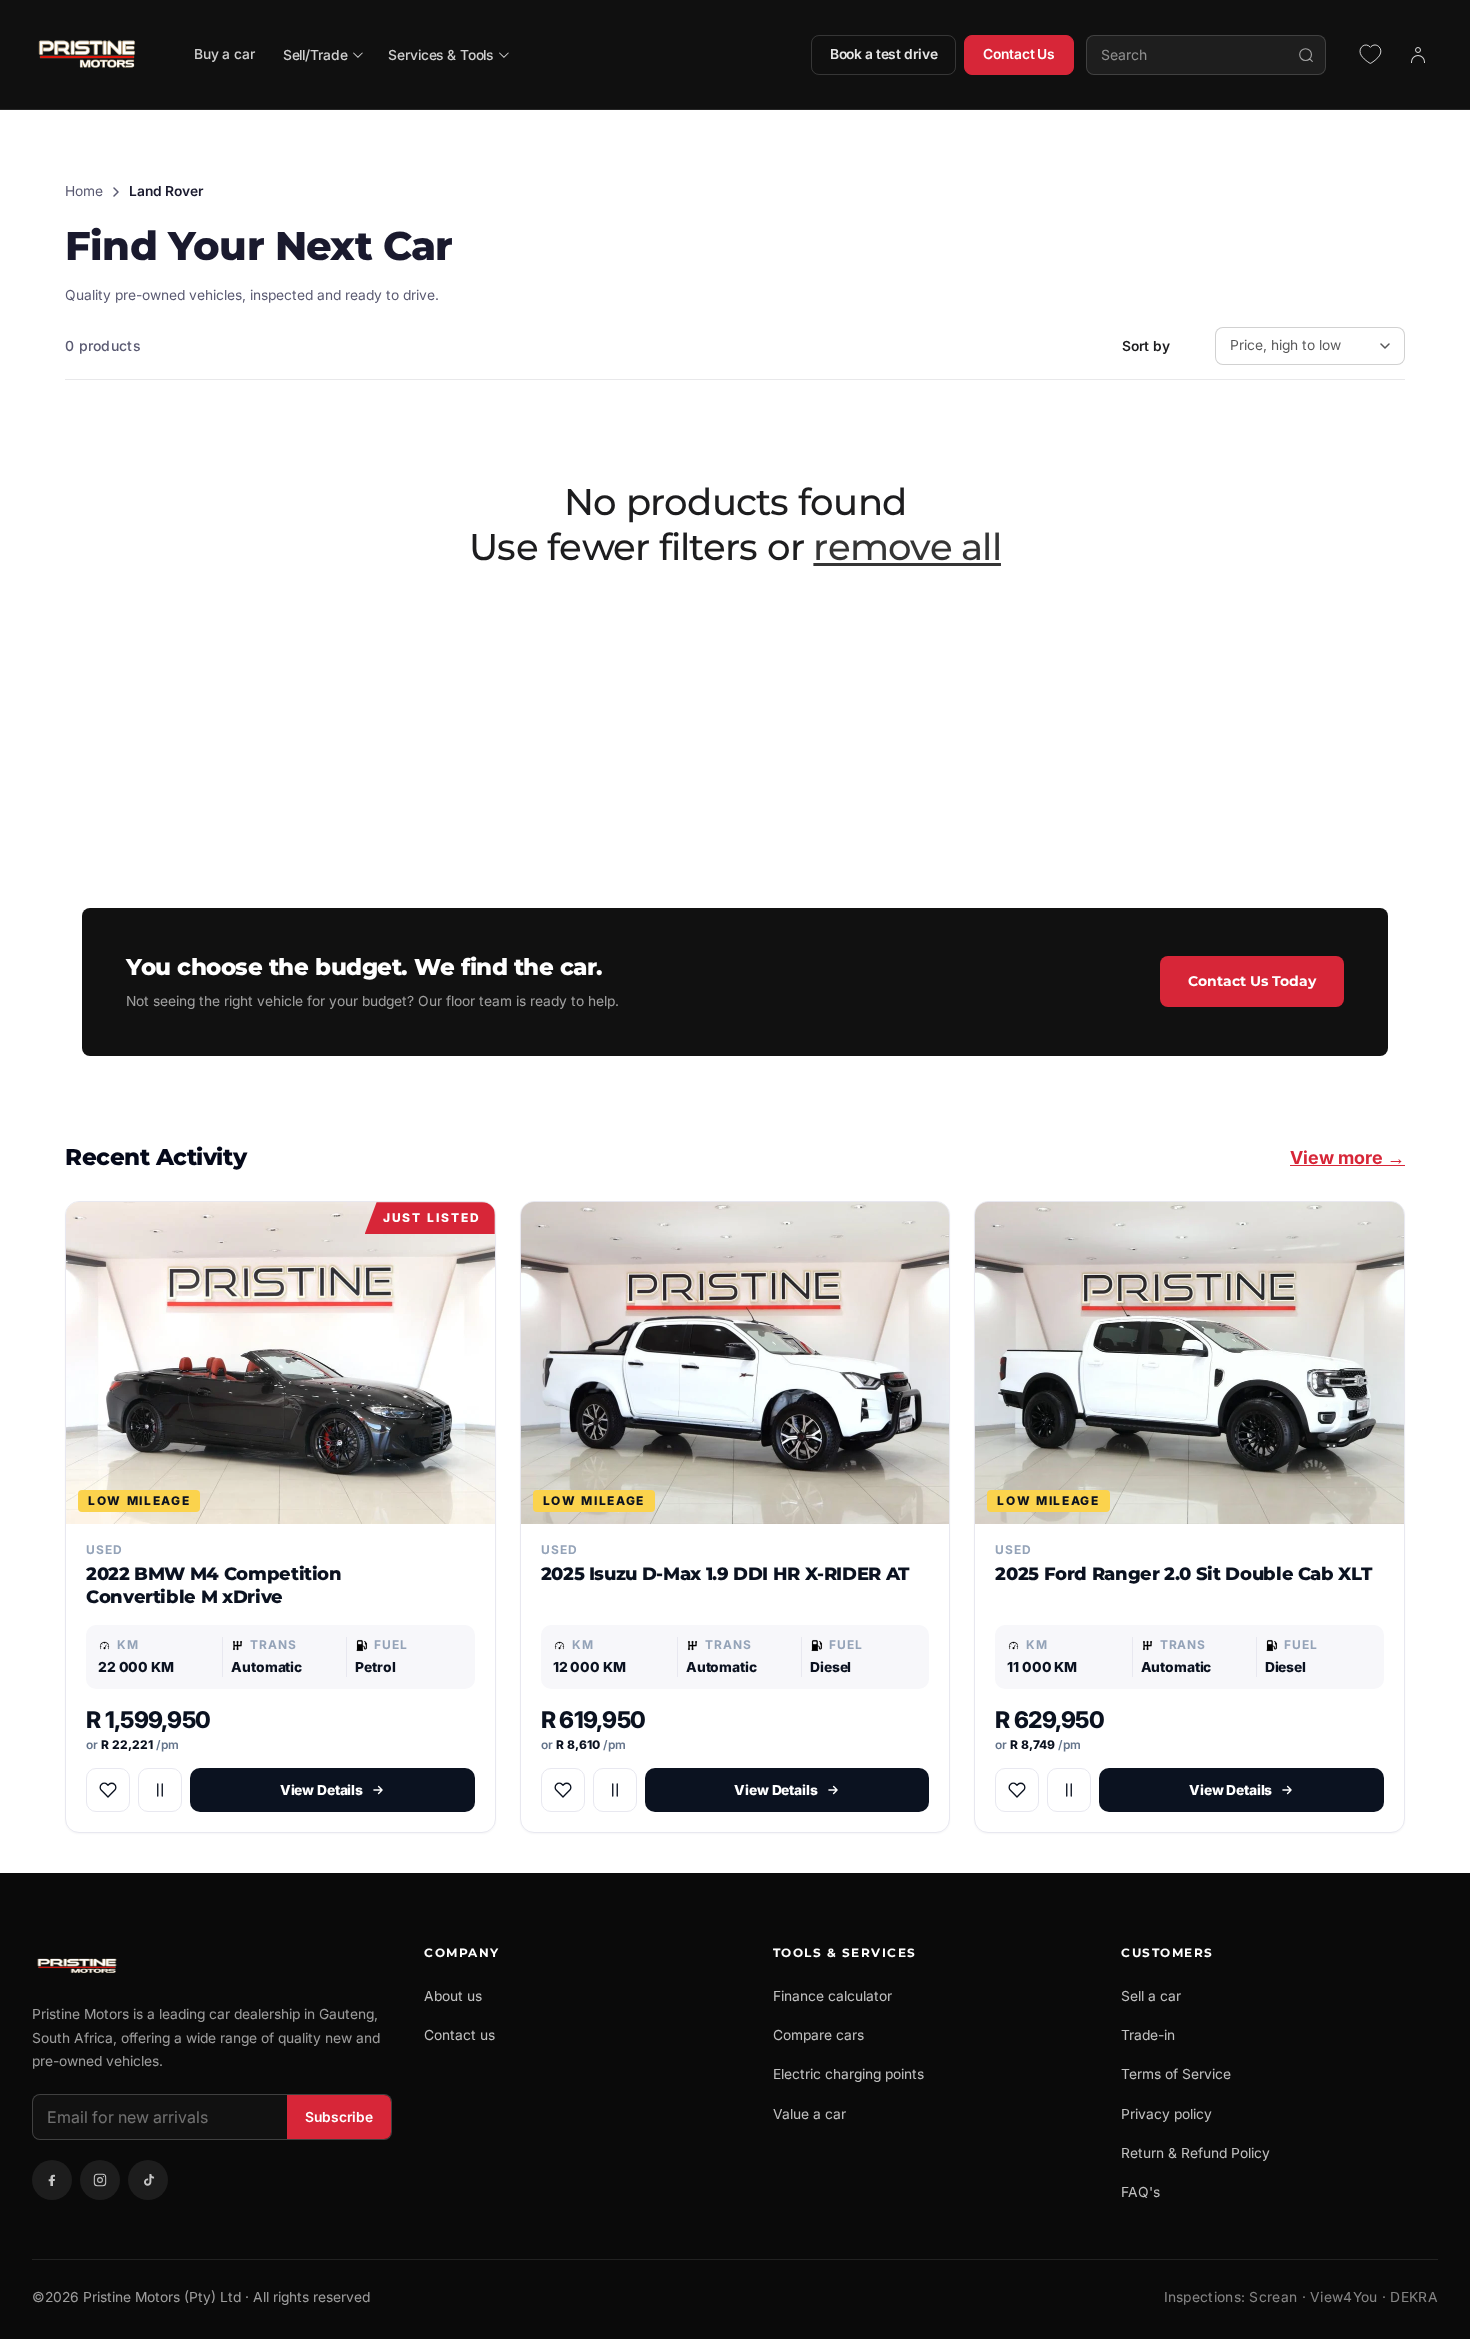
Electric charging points (848, 2074)
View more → (1347, 1157)
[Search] (1306, 55)
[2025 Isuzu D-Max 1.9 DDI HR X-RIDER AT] (735, 1363)
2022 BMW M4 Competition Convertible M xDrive (214, 1585)
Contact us (459, 2035)
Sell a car (1151, 1996)
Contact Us (1019, 54)
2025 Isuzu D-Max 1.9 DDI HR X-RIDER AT (725, 1574)
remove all (907, 547)
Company (462, 1952)
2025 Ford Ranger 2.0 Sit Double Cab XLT (1183, 1574)
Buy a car (224, 54)
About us (453, 1996)
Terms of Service (1176, 2074)
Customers (1167, 1952)
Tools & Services (845, 1952)
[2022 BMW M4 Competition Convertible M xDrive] (280, 1362)
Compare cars (818, 2035)
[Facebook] (52, 2180)
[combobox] (1206, 55)
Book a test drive (884, 54)
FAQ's (1140, 2192)
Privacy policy (1166, 2114)
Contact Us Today (1252, 981)
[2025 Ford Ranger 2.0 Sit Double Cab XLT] (1189, 1362)
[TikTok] (148, 2180)
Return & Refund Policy (1195, 2153)
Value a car (809, 2114)
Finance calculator (832, 1996)
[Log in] (1418, 55)
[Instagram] (100, 2180)
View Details (321, 1790)
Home (84, 191)
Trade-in (1148, 2035)
